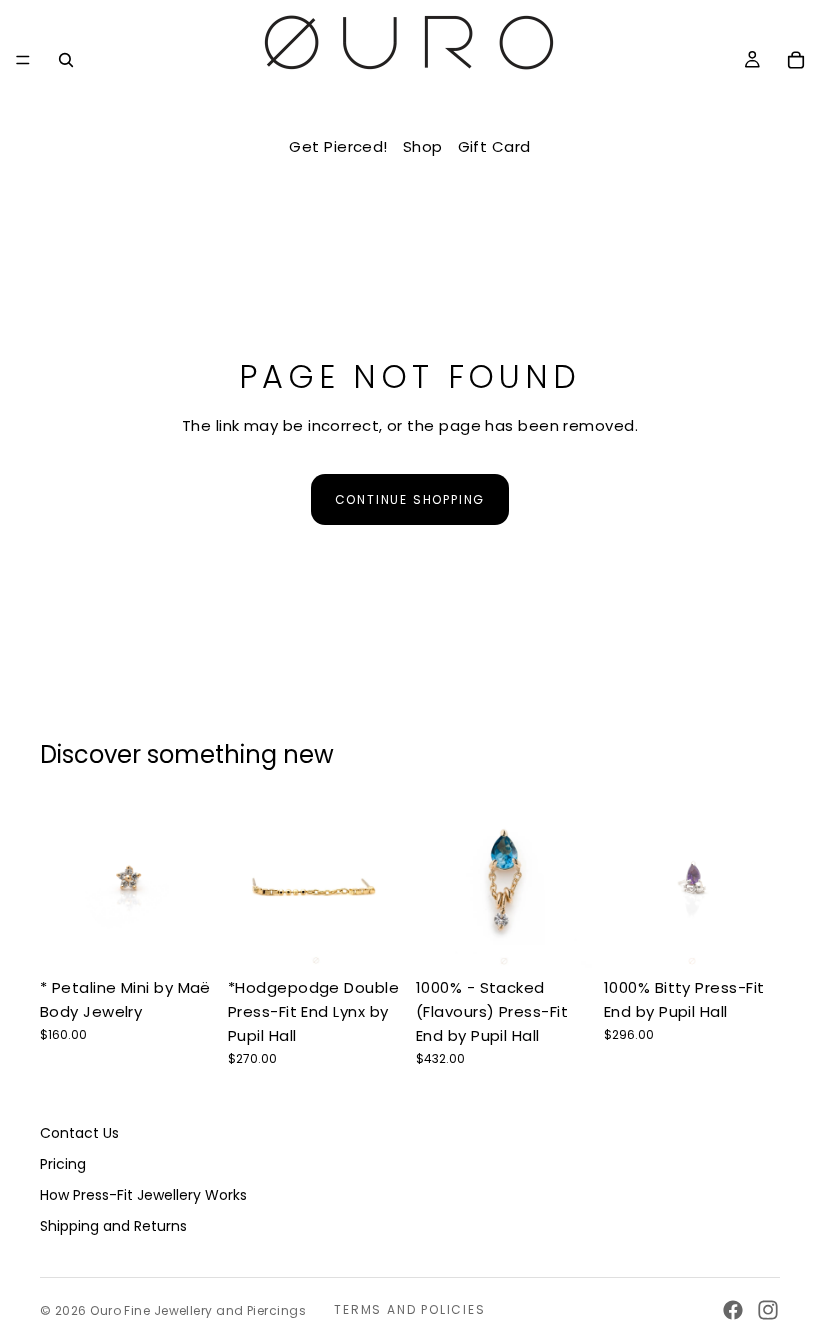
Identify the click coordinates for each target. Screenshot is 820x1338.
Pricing (63, 1164)
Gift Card (494, 146)
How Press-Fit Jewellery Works (143, 1195)
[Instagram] (768, 1310)
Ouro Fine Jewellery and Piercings (198, 1310)
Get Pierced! (338, 146)
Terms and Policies (409, 1309)
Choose (202, 937)
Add (390, 937)
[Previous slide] (62, 880)
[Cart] (796, 60)
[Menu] (23, 60)
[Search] (66, 60)
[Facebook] (733, 1310)
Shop (423, 146)
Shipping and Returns (113, 1226)
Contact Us (79, 1134)
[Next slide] (194, 880)
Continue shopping (410, 499)
